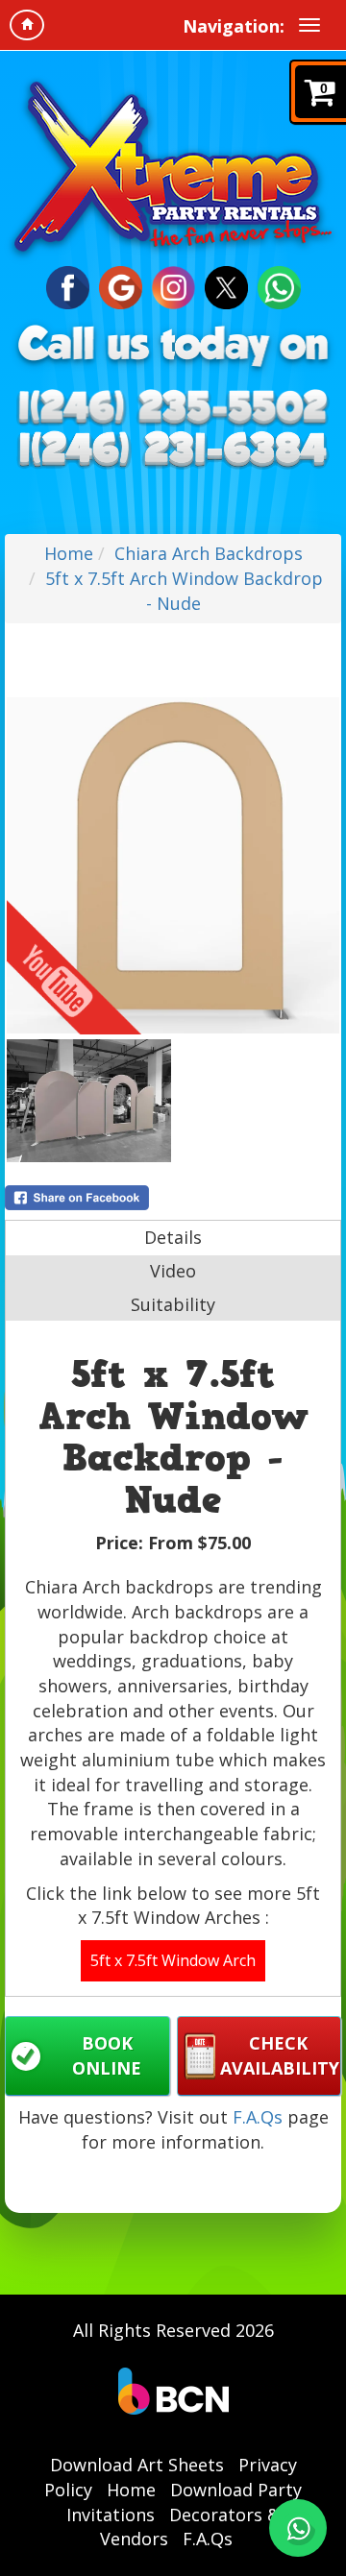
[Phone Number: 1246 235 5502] (173, 409)
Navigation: (234, 26)
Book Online (107, 2055)
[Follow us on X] (226, 286)
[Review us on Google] (121, 286)
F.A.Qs (258, 2117)
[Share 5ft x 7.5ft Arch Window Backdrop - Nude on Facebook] (173, 1198)
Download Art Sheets (137, 2465)
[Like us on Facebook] (68, 286)
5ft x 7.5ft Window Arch (173, 1960)
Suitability (173, 1304)
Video (173, 1271)
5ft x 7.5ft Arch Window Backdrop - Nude (184, 591)
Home (69, 553)
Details (173, 1237)
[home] (27, 25)
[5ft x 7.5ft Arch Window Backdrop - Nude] (173, 865)
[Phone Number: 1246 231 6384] (173, 449)
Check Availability (280, 2055)
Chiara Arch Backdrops (209, 553)
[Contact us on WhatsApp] (298, 2528)
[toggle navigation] (309, 25)
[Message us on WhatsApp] (279, 286)
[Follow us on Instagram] (173, 286)
